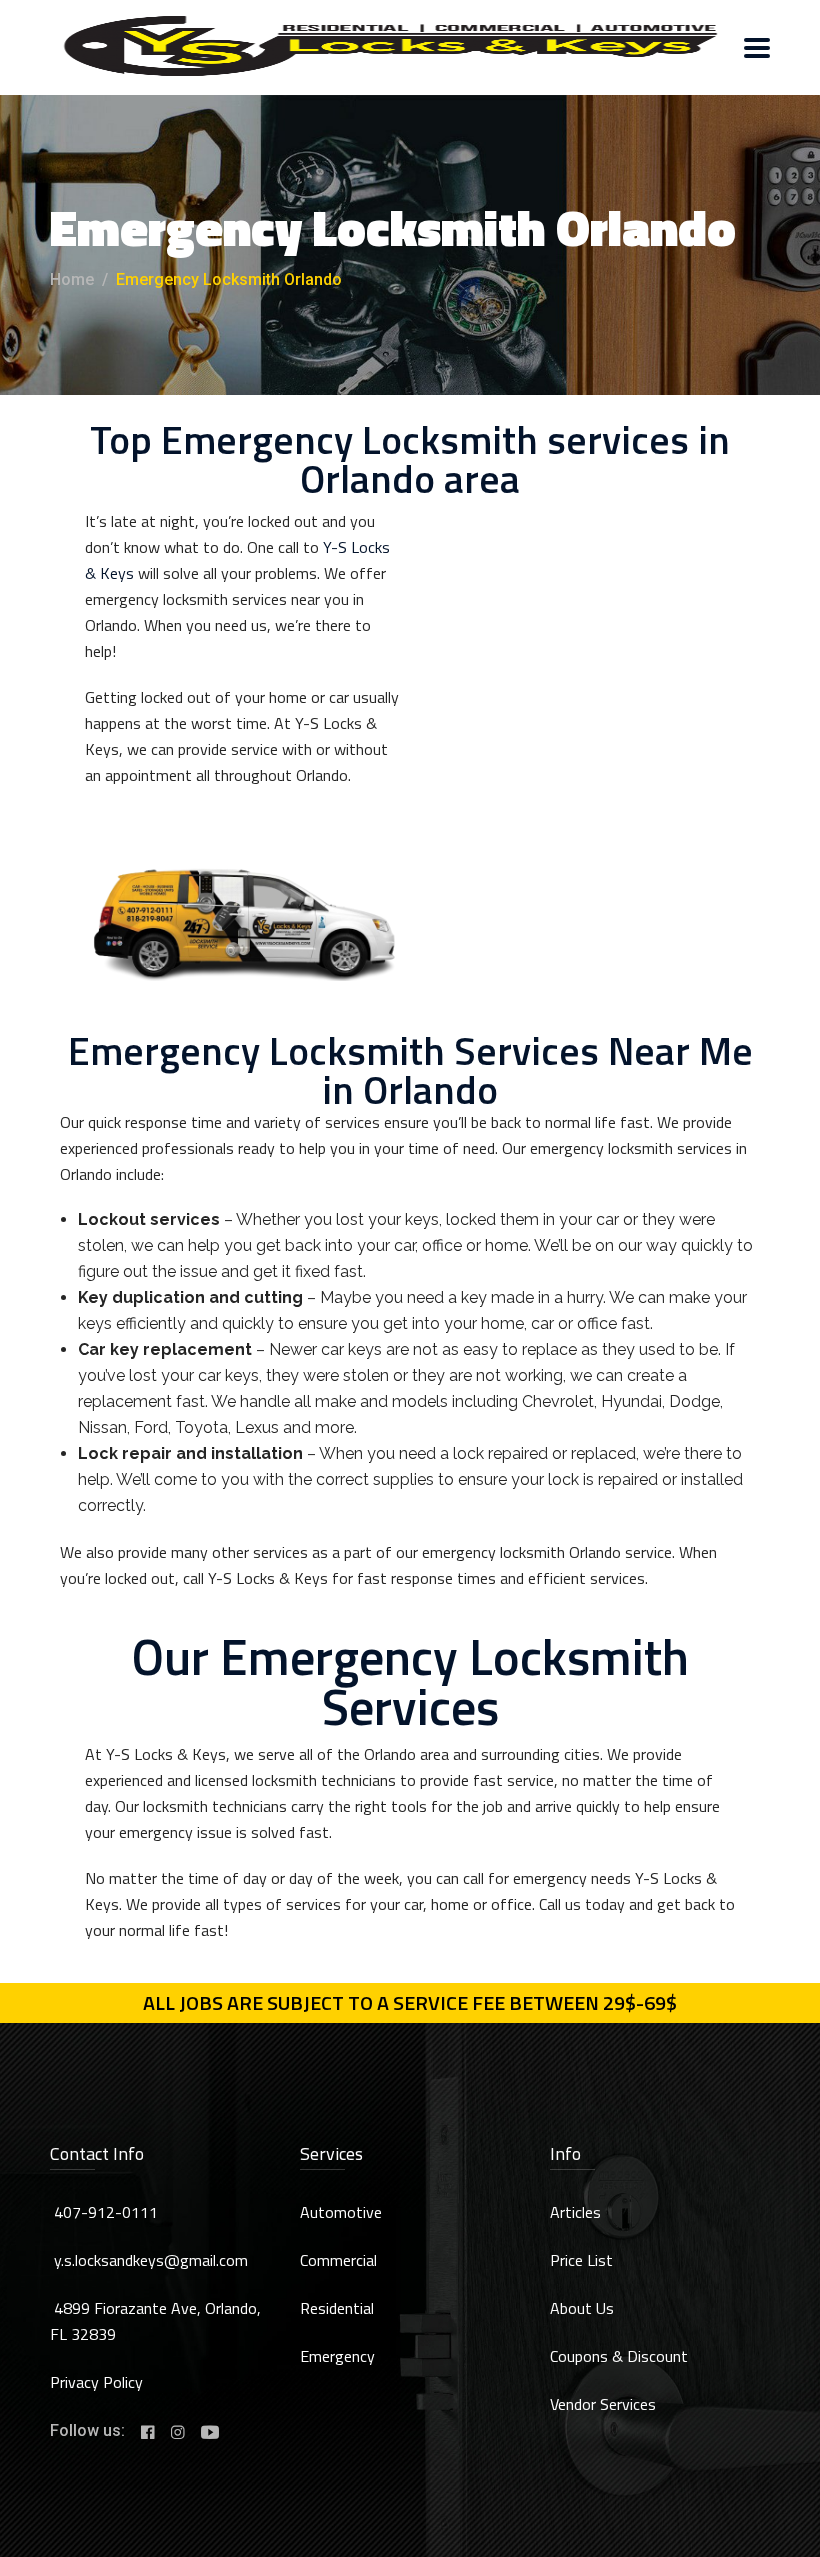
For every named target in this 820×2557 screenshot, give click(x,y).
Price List (581, 2260)
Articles (575, 2212)
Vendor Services (603, 2404)
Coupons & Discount (619, 2356)
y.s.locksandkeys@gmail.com (151, 2260)
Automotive (341, 2212)
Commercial (338, 2260)
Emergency (337, 2356)
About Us (582, 2308)
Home (72, 279)
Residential (337, 2308)
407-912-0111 (106, 2212)
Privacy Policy (96, 2382)
